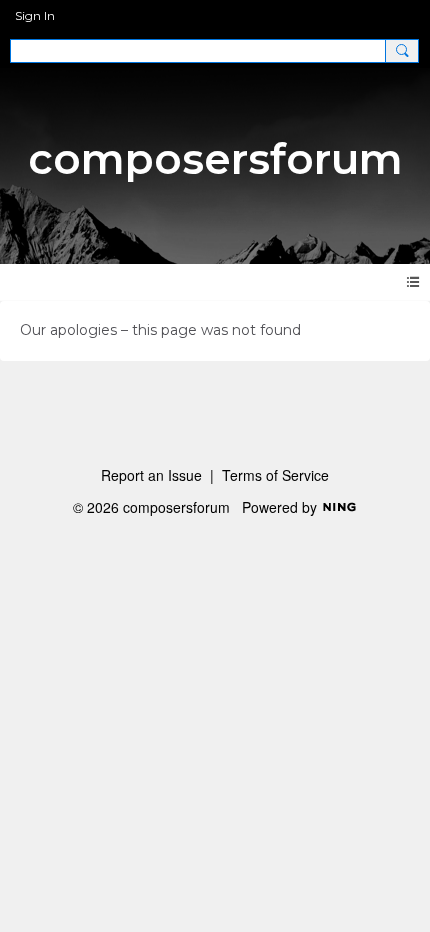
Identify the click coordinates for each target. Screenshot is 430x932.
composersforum (215, 159)
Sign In (35, 15)
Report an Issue (151, 475)
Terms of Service (275, 475)
